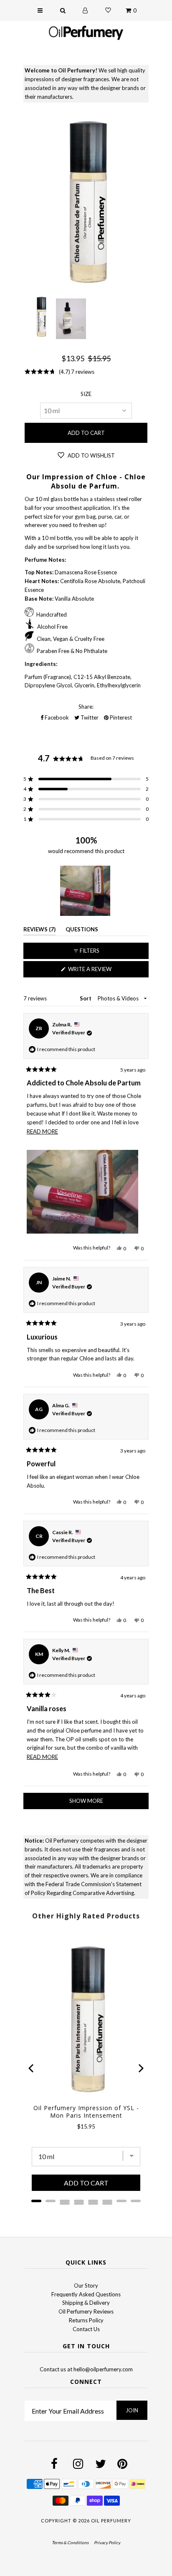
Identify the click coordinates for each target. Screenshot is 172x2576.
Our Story (86, 2285)
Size (86, 394)
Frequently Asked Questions (86, 2294)
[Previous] (32, 2068)
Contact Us (86, 2329)
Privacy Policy (107, 2543)
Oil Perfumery (111, 2521)
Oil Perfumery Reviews (86, 2311)
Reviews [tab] (39, 931)
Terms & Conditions (70, 2543)
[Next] (140, 2068)
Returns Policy (86, 2320)
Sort (86, 998)
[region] (86, 891)
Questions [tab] (82, 931)
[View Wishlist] (108, 10)
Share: (86, 707)
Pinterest (120, 717)
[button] (86, 779)
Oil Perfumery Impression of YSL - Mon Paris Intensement (86, 2112)
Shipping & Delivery (86, 2303)
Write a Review (102, 971)
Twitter (89, 717)
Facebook (56, 717)
